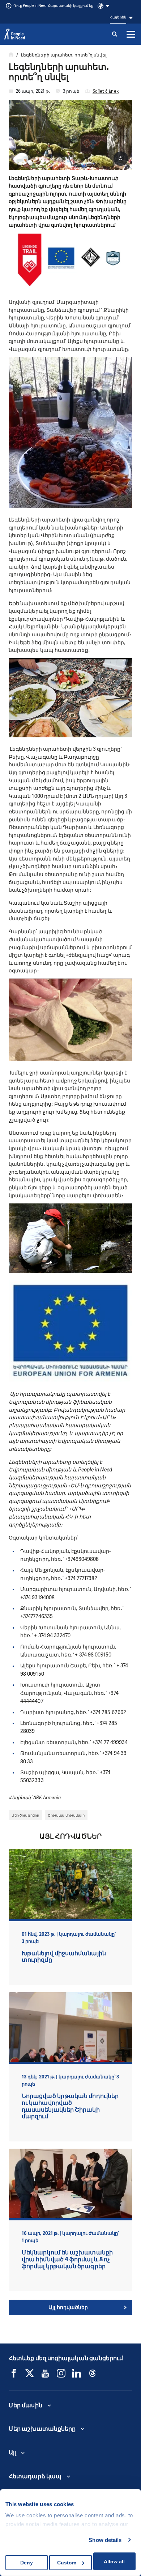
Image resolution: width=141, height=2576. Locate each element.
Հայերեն (118, 17)
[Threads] (93, 2373)
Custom (67, 2563)
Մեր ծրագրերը (25, 1815)
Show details (105, 2540)
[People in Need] (15, 34)
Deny (27, 2563)
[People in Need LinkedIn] (77, 2373)
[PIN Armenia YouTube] (45, 2373)
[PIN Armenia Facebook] (14, 2373)
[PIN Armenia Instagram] (61, 2373)
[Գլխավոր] (11, 55)
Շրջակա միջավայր (66, 1815)
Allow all (114, 2562)
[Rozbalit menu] (131, 34)
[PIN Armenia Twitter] (30, 2373)
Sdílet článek (106, 91)
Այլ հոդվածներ (68, 2307)
